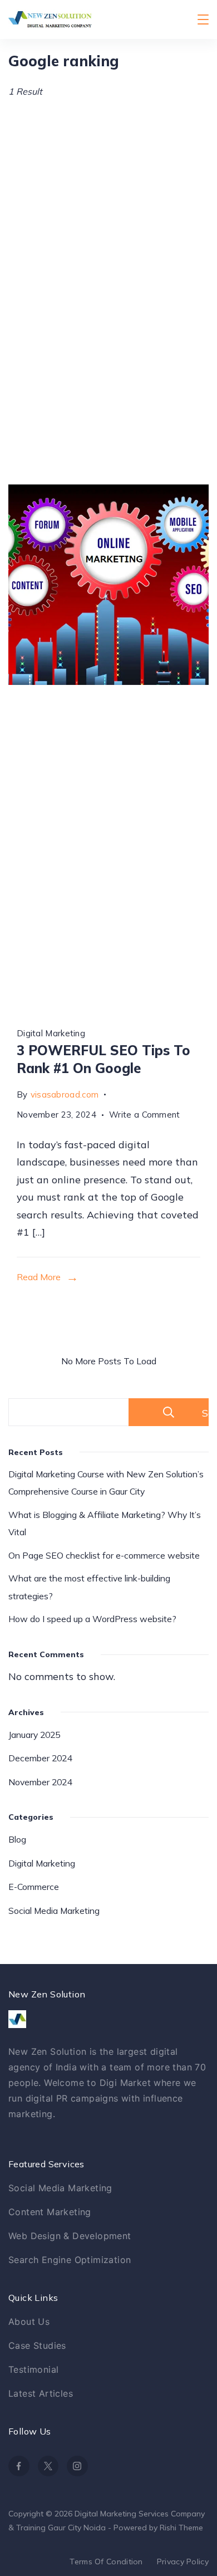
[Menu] (203, 19)
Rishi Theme (181, 2528)
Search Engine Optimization (70, 2260)
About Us (29, 2322)
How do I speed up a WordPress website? (92, 1619)
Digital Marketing (51, 1033)
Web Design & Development (70, 2236)
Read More (39, 1277)
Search (205, 1413)
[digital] (108, 585)
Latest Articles (41, 2393)
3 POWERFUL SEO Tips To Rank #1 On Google (103, 1059)
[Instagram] (77, 2466)
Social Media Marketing (54, 1911)
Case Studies (37, 2345)
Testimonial (33, 2369)
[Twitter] (48, 2466)
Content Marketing (50, 2212)
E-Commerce (34, 1887)
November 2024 (40, 1782)
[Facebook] (19, 2466)
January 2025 (34, 1735)
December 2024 (40, 1758)
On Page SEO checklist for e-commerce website (104, 1555)
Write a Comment (145, 1113)
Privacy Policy (183, 2562)
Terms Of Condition (106, 2562)
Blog (17, 1839)
